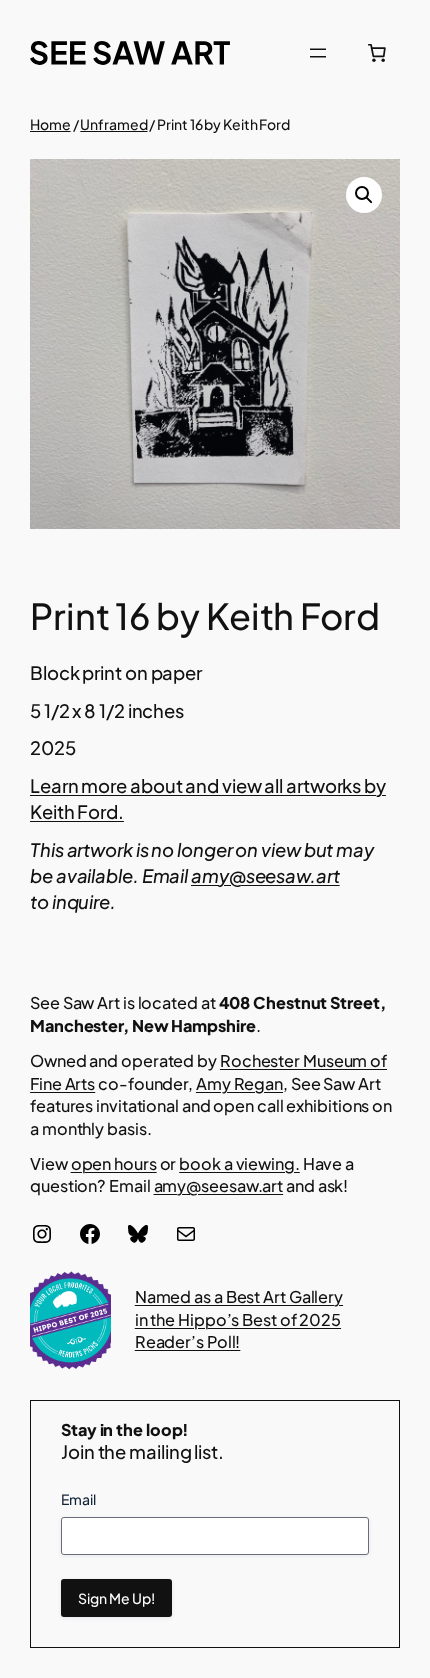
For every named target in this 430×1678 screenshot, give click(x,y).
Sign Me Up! (116, 1598)
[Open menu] (318, 53)
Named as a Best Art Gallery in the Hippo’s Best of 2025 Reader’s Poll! (239, 1319)
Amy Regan (239, 1083)
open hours (114, 1163)
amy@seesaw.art (219, 1185)
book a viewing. (239, 1163)
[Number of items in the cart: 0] (377, 53)
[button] (364, 195)
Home (50, 124)
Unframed (113, 124)
